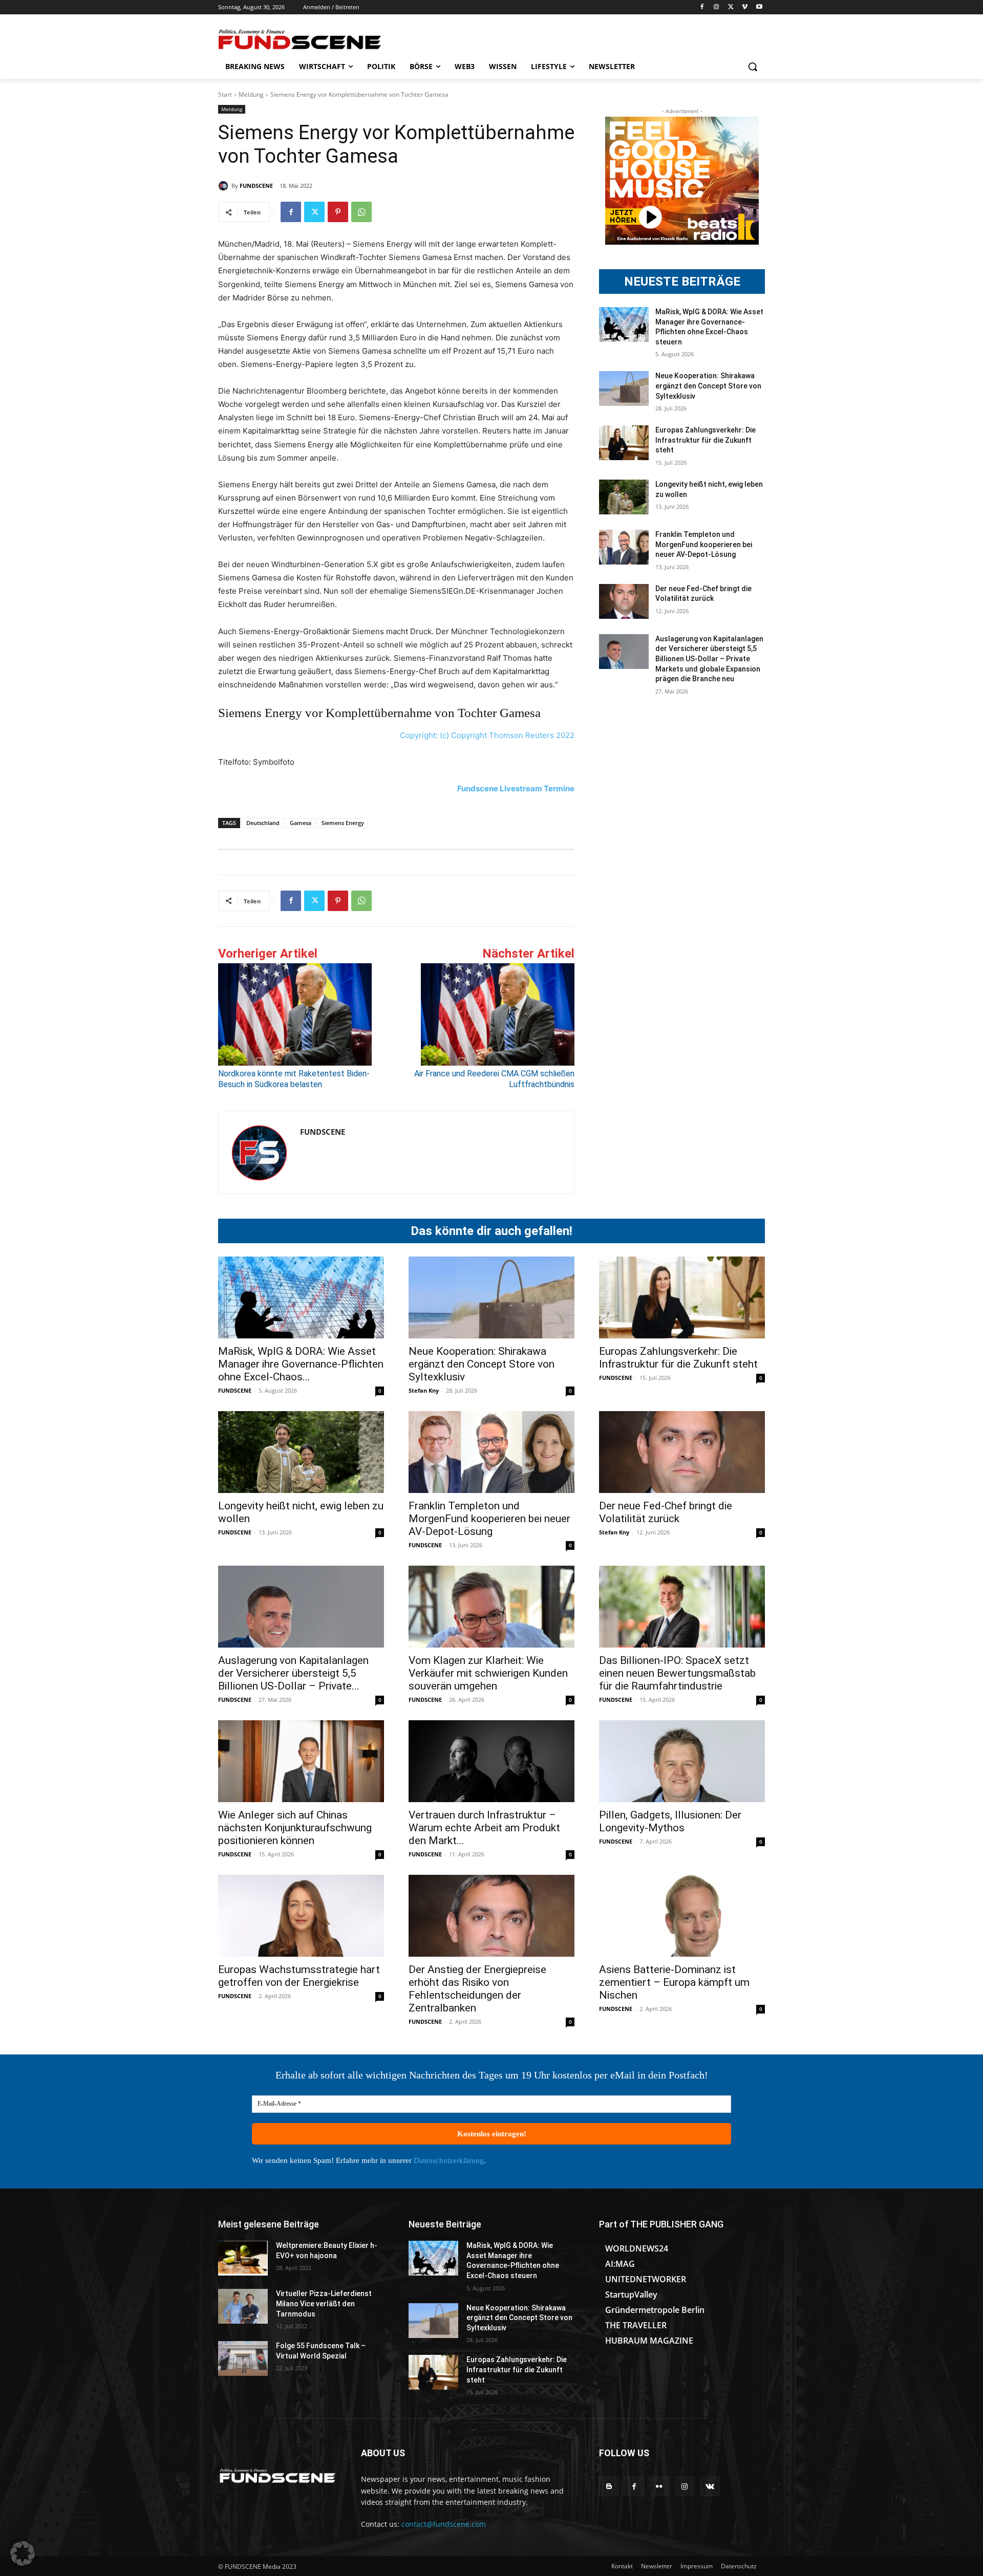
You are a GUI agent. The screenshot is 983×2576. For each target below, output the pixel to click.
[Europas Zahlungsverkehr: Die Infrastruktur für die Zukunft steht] (624, 443)
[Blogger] (609, 2486)
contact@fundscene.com (444, 2524)
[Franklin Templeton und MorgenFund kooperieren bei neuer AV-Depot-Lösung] (624, 547)
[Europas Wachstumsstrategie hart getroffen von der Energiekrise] (301, 1916)
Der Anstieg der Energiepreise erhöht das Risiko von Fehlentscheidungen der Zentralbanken (477, 1989)
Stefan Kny (424, 1390)
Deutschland (263, 823)
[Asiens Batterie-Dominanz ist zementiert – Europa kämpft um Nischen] (682, 1916)
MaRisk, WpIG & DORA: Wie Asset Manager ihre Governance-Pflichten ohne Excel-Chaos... (301, 1364)
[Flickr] (659, 2486)
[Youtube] (759, 7)
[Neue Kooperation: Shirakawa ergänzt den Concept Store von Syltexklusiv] (624, 388)
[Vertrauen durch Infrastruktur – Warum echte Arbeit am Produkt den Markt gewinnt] (491, 1761)
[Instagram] (717, 7)
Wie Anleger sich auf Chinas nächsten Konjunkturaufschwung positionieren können (295, 1828)
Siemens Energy (343, 823)
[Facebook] (702, 7)
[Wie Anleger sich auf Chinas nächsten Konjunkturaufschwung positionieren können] (301, 1761)
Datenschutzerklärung (449, 2160)
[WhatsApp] (361, 212)
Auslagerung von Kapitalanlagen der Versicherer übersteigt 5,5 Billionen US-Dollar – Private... (293, 1673)
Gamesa (301, 823)
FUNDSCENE (256, 186)
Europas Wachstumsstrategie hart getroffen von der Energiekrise (299, 1976)
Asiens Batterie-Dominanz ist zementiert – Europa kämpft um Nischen (674, 1982)
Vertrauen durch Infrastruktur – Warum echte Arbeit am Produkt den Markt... (484, 1828)
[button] (753, 67)
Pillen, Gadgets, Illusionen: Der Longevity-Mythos (670, 1821)
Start (225, 94)
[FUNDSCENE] (225, 186)
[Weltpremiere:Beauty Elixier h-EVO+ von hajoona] (243, 2258)
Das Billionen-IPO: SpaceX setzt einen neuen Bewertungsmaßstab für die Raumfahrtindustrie (677, 1673)
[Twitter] (731, 7)
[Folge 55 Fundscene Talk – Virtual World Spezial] (243, 2358)
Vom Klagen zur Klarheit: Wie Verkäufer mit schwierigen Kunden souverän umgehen (488, 1673)
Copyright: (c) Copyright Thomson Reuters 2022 (487, 735)
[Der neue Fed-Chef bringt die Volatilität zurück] (624, 601)
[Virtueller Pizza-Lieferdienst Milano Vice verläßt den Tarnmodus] (243, 2306)
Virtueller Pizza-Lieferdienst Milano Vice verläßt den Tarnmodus (324, 2303)
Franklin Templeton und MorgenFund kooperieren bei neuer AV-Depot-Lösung (704, 544)
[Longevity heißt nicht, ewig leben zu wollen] (624, 497)
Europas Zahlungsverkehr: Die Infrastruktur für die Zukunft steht (706, 440)
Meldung (251, 94)
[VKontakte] (710, 2486)
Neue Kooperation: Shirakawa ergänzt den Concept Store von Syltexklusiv (708, 386)
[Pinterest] (338, 212)
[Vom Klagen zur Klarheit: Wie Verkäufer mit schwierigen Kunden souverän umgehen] (491, 1607)
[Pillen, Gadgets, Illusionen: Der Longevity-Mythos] (682, 1761)
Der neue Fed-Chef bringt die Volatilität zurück (666, 1512)
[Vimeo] (745, 7)
